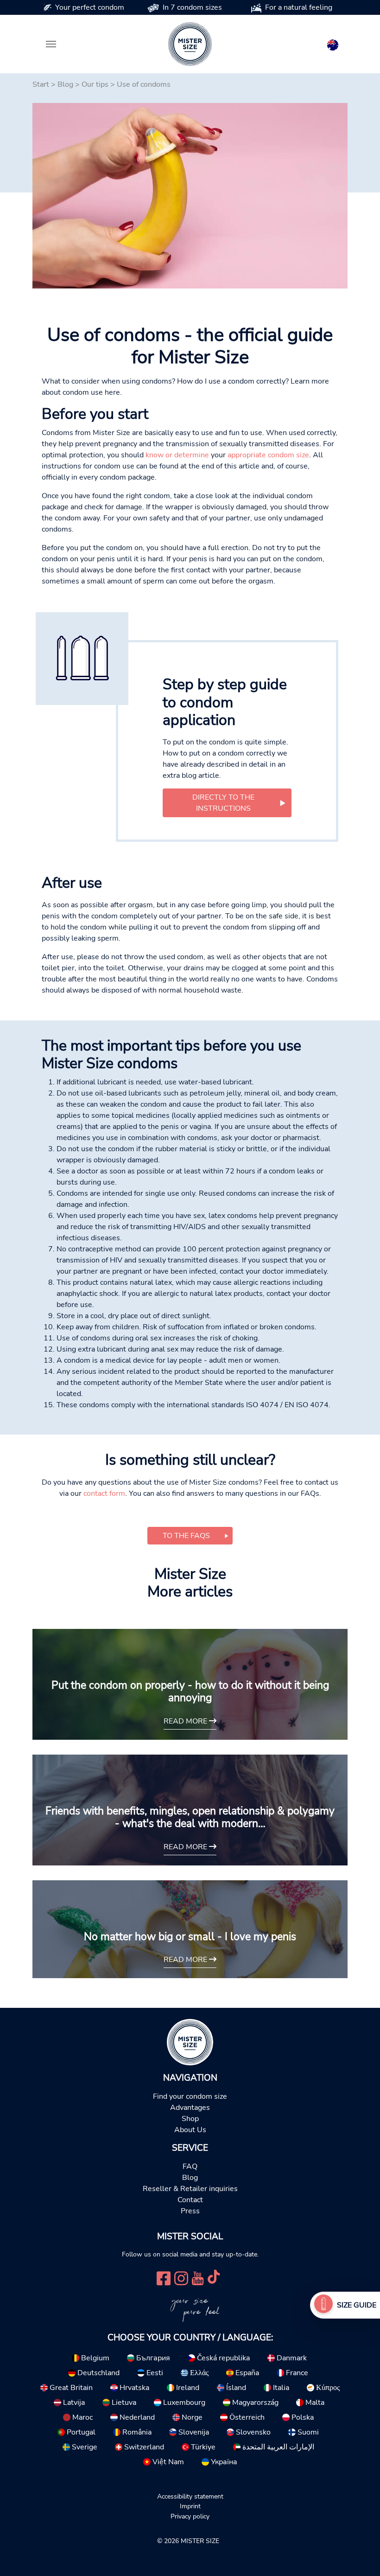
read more (186, 1721)
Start (41, 84)
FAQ (190, 2166)
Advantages (190, 2108)
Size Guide (357, 2305)
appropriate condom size (268, 455)
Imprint (190, 2506)
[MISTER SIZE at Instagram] (181, 2278)
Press (190, 2211)
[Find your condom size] (323, 2305)
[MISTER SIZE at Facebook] (164, 2278)
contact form (104, 1493)
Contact (190, 2200)
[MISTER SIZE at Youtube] (198, 2278)
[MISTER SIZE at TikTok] (214, 2278)
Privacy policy (190, 2516)
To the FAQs (186, 1536)
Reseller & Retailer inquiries (190, 2189)
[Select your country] (333, 43)
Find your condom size (190, 2096)
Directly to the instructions (223, 803)
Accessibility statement (190, 2496)
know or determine (177, 455)
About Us (190, 2130)
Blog (65, 84)
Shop (190, 2119)
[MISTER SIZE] (190, 2042)
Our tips (95, 84)
